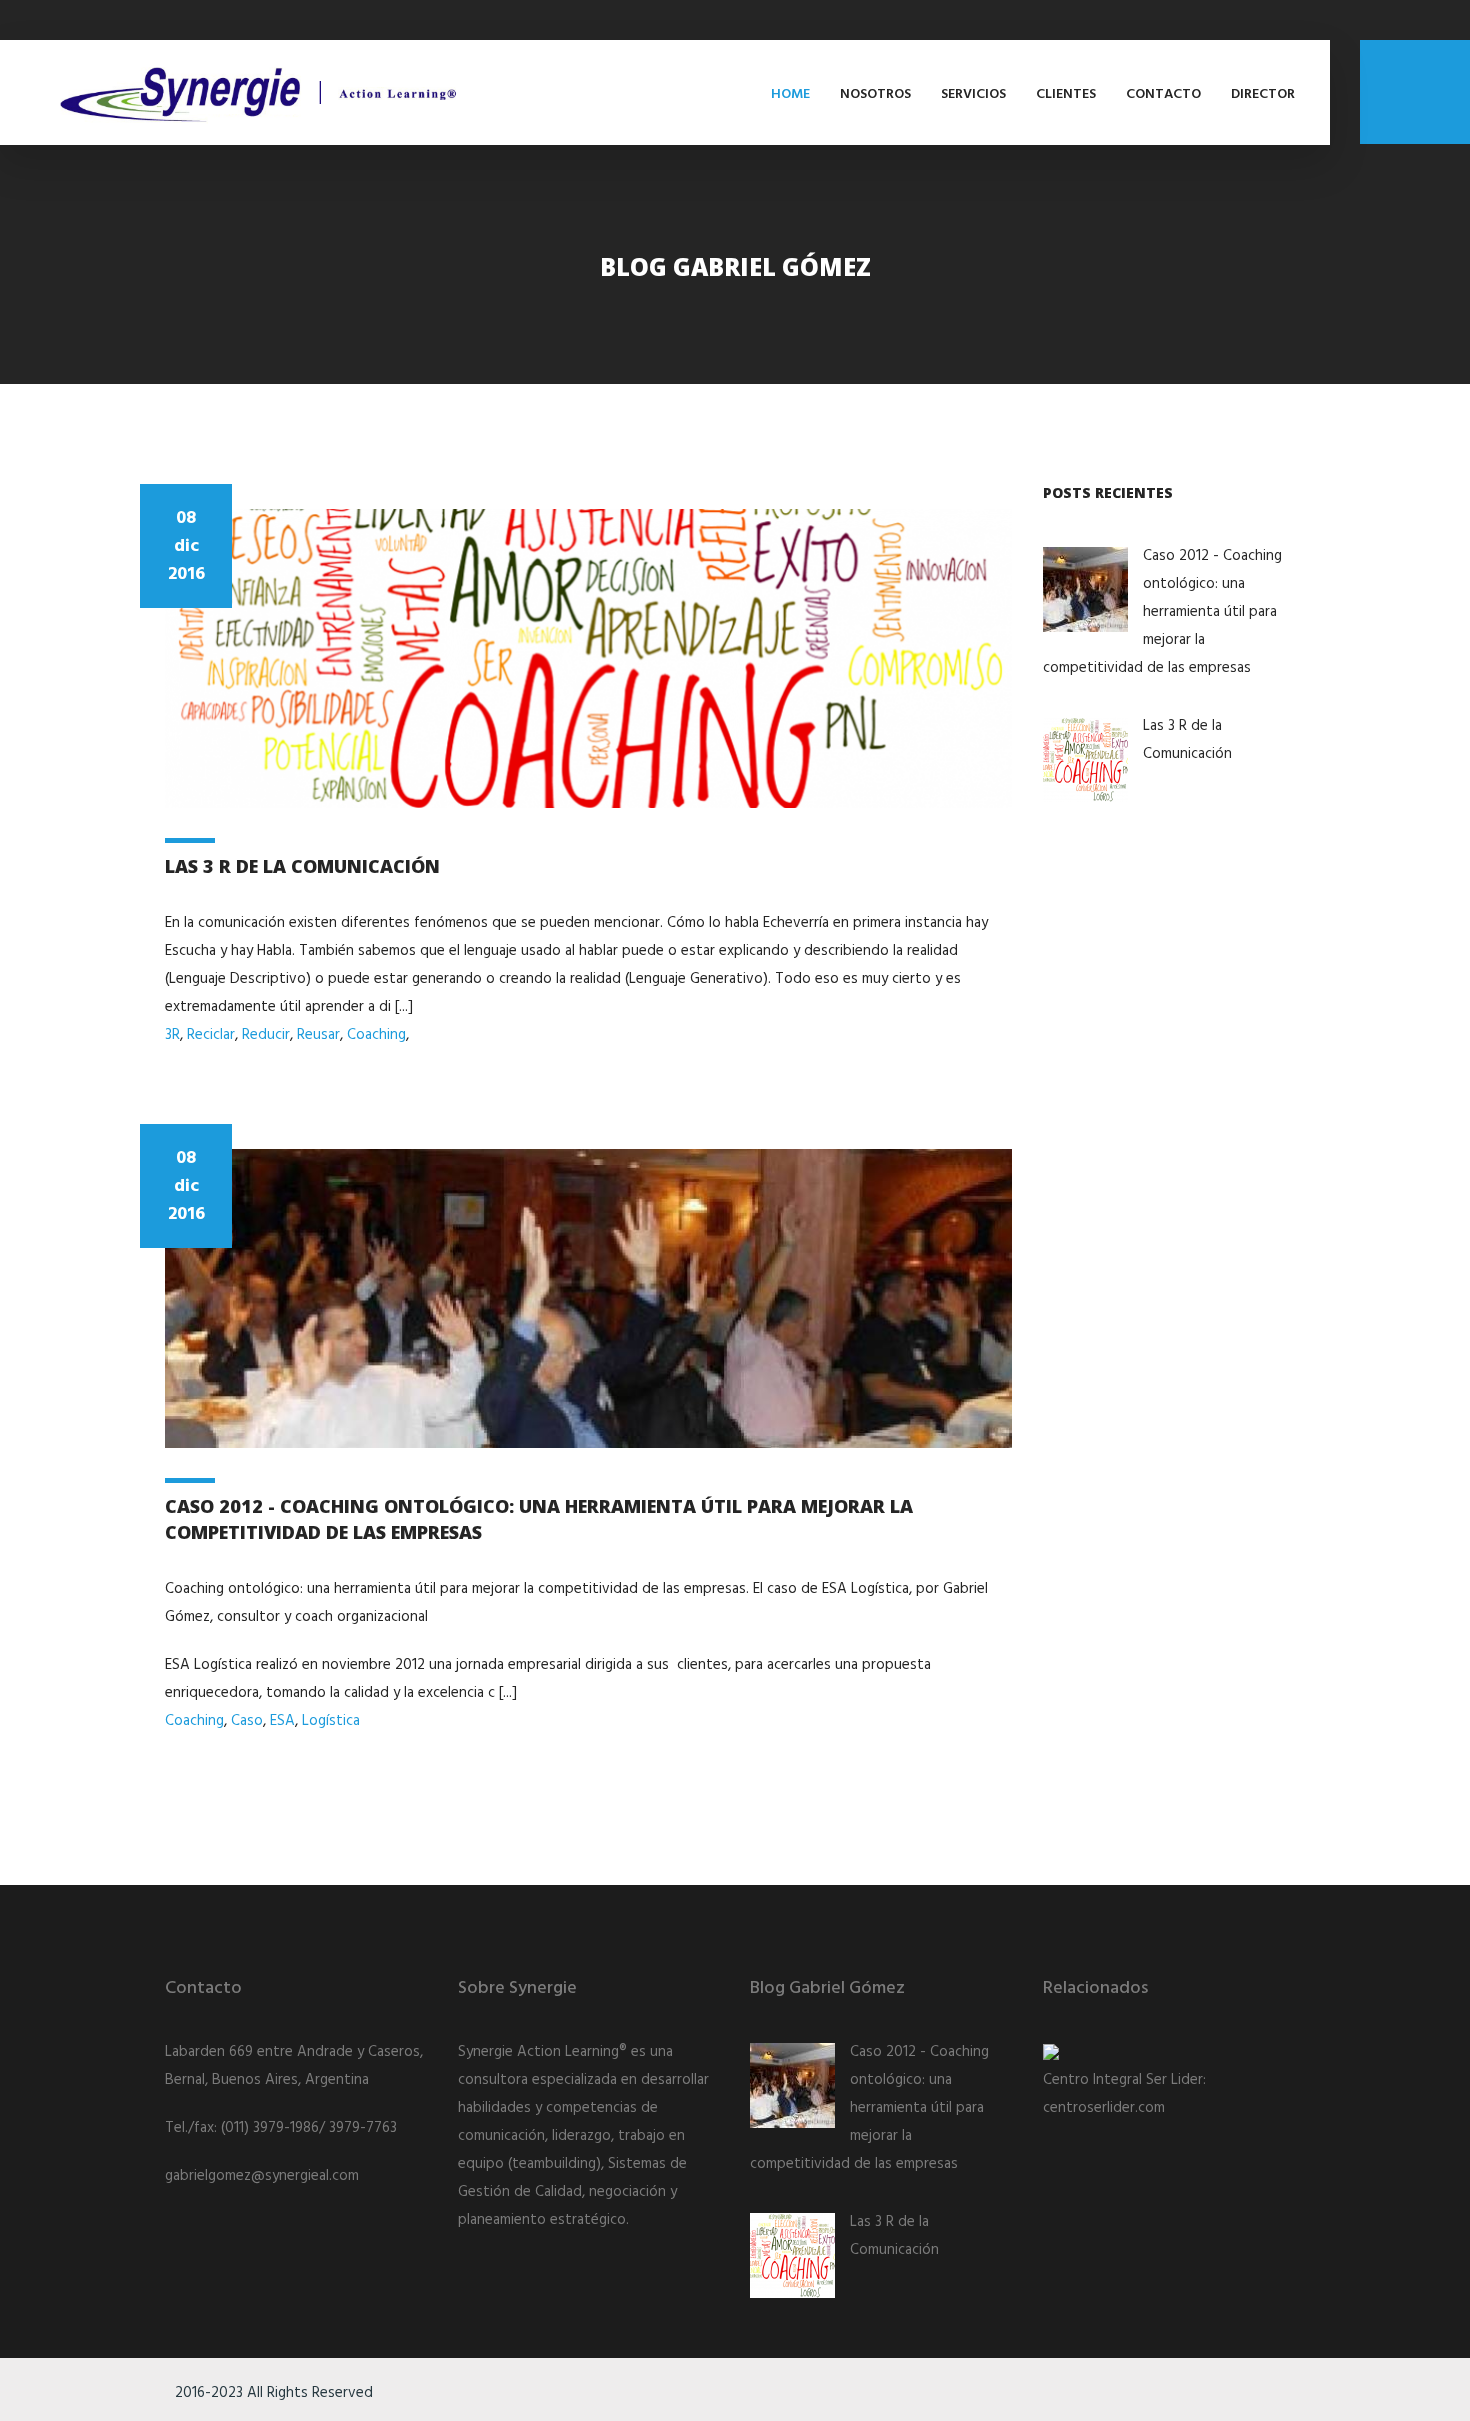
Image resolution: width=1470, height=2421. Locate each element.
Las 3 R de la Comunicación (302, 866)
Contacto (1163, 94)
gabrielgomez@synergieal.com (262, 2176)
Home (790, 94)
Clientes (1066, 94)
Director (1263, 94)
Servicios (973, 94)
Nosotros (875, 94)
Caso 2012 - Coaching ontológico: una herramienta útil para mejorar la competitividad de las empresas (1162, 612)
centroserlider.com (1104, 2108)
